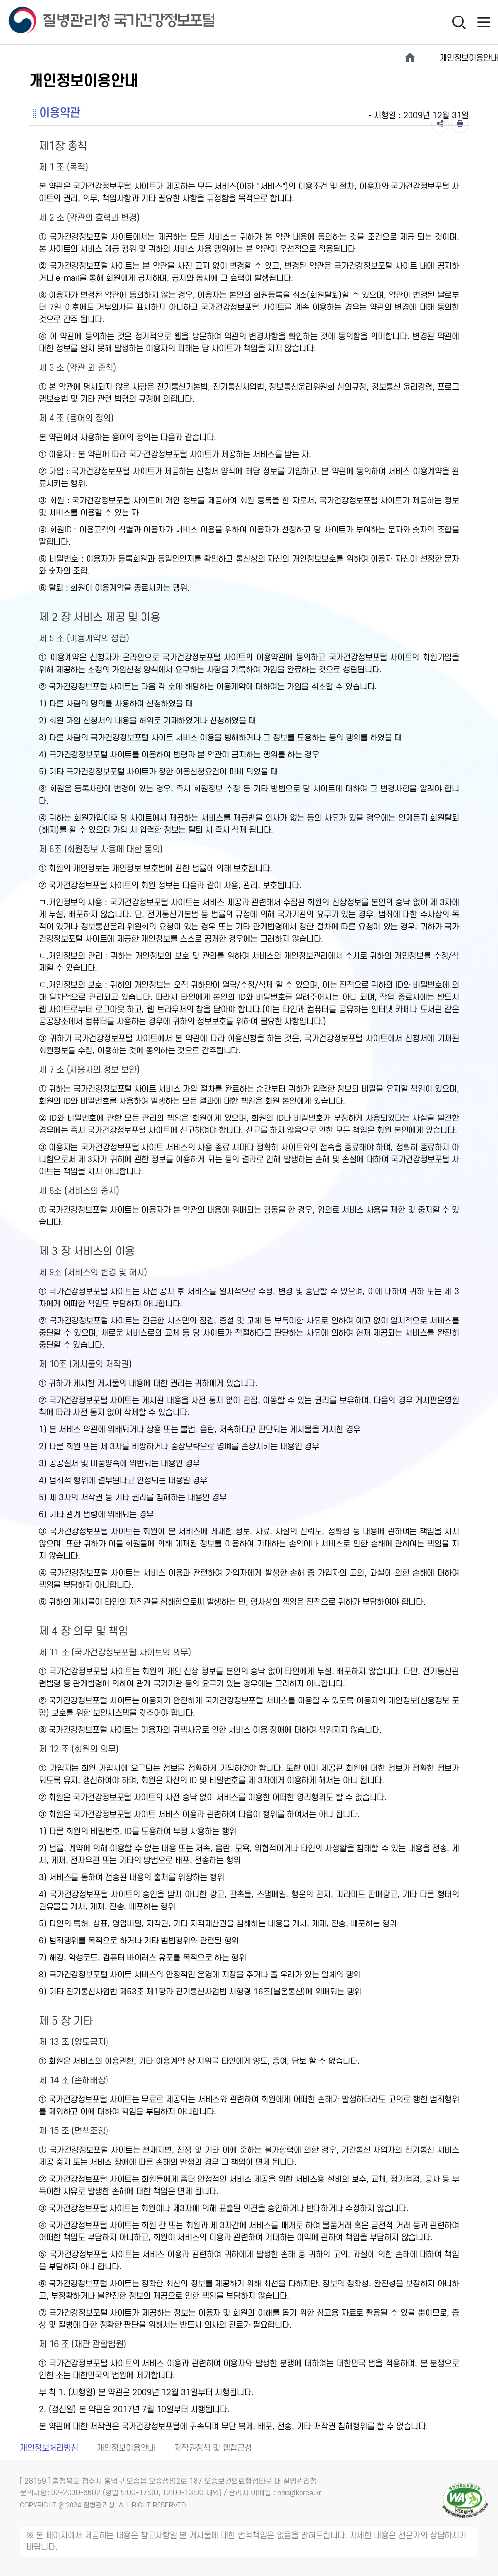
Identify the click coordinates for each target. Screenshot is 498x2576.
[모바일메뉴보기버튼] (483, 22)
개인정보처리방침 (49, 2448)
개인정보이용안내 (126, 2448)
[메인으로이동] (410, 58)
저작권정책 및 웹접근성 (213, 2448)
